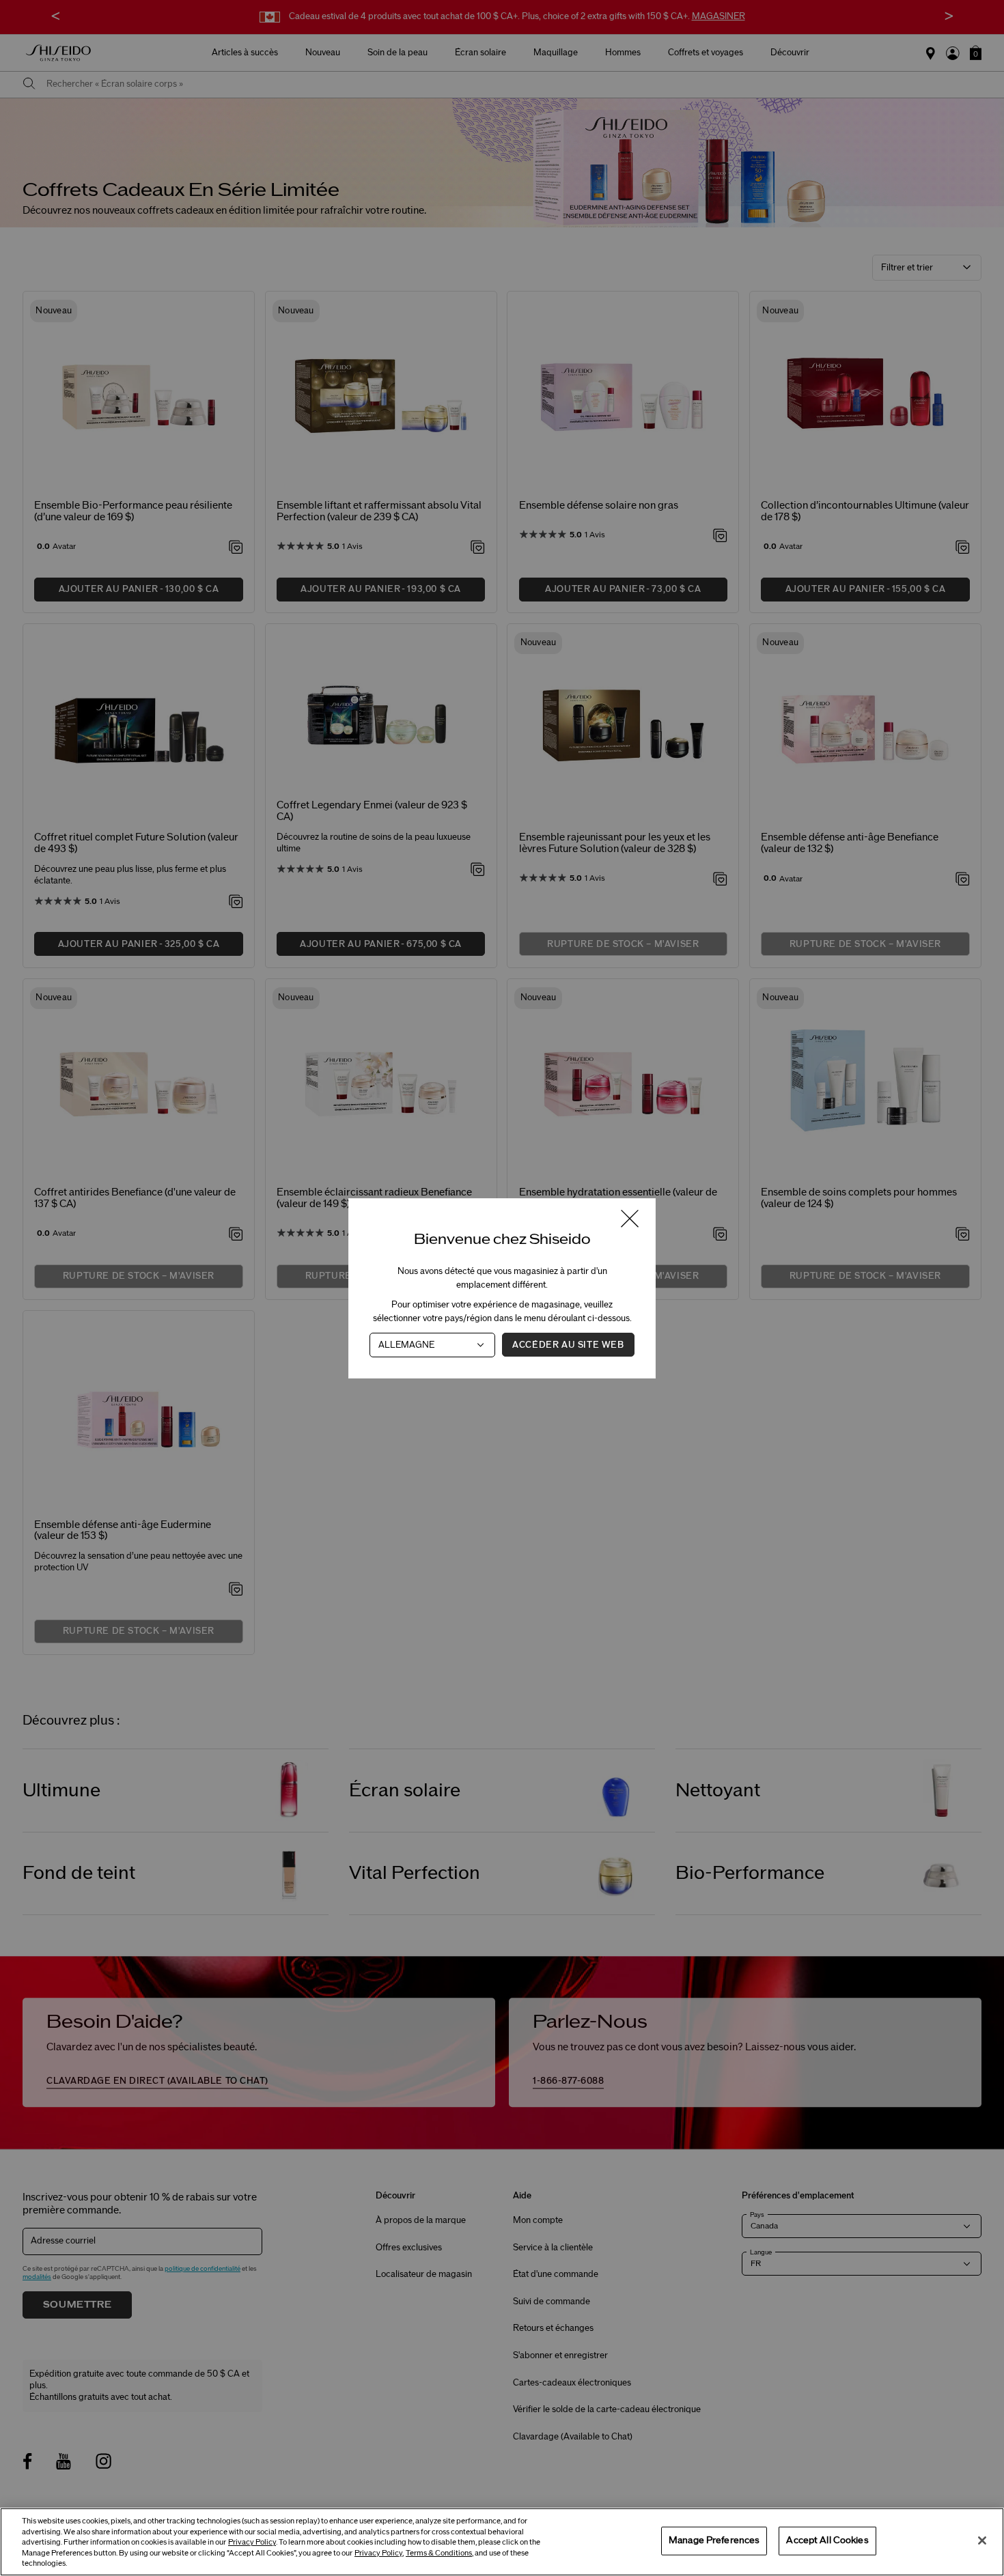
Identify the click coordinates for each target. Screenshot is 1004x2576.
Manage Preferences (714, 2540)
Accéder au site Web (568, 1344)
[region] (502, 2542)
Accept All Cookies (827, 2540)
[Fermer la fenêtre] (630, 1220)
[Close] (982, 2540)
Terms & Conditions (439, 2553)
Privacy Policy (252, 2542)
